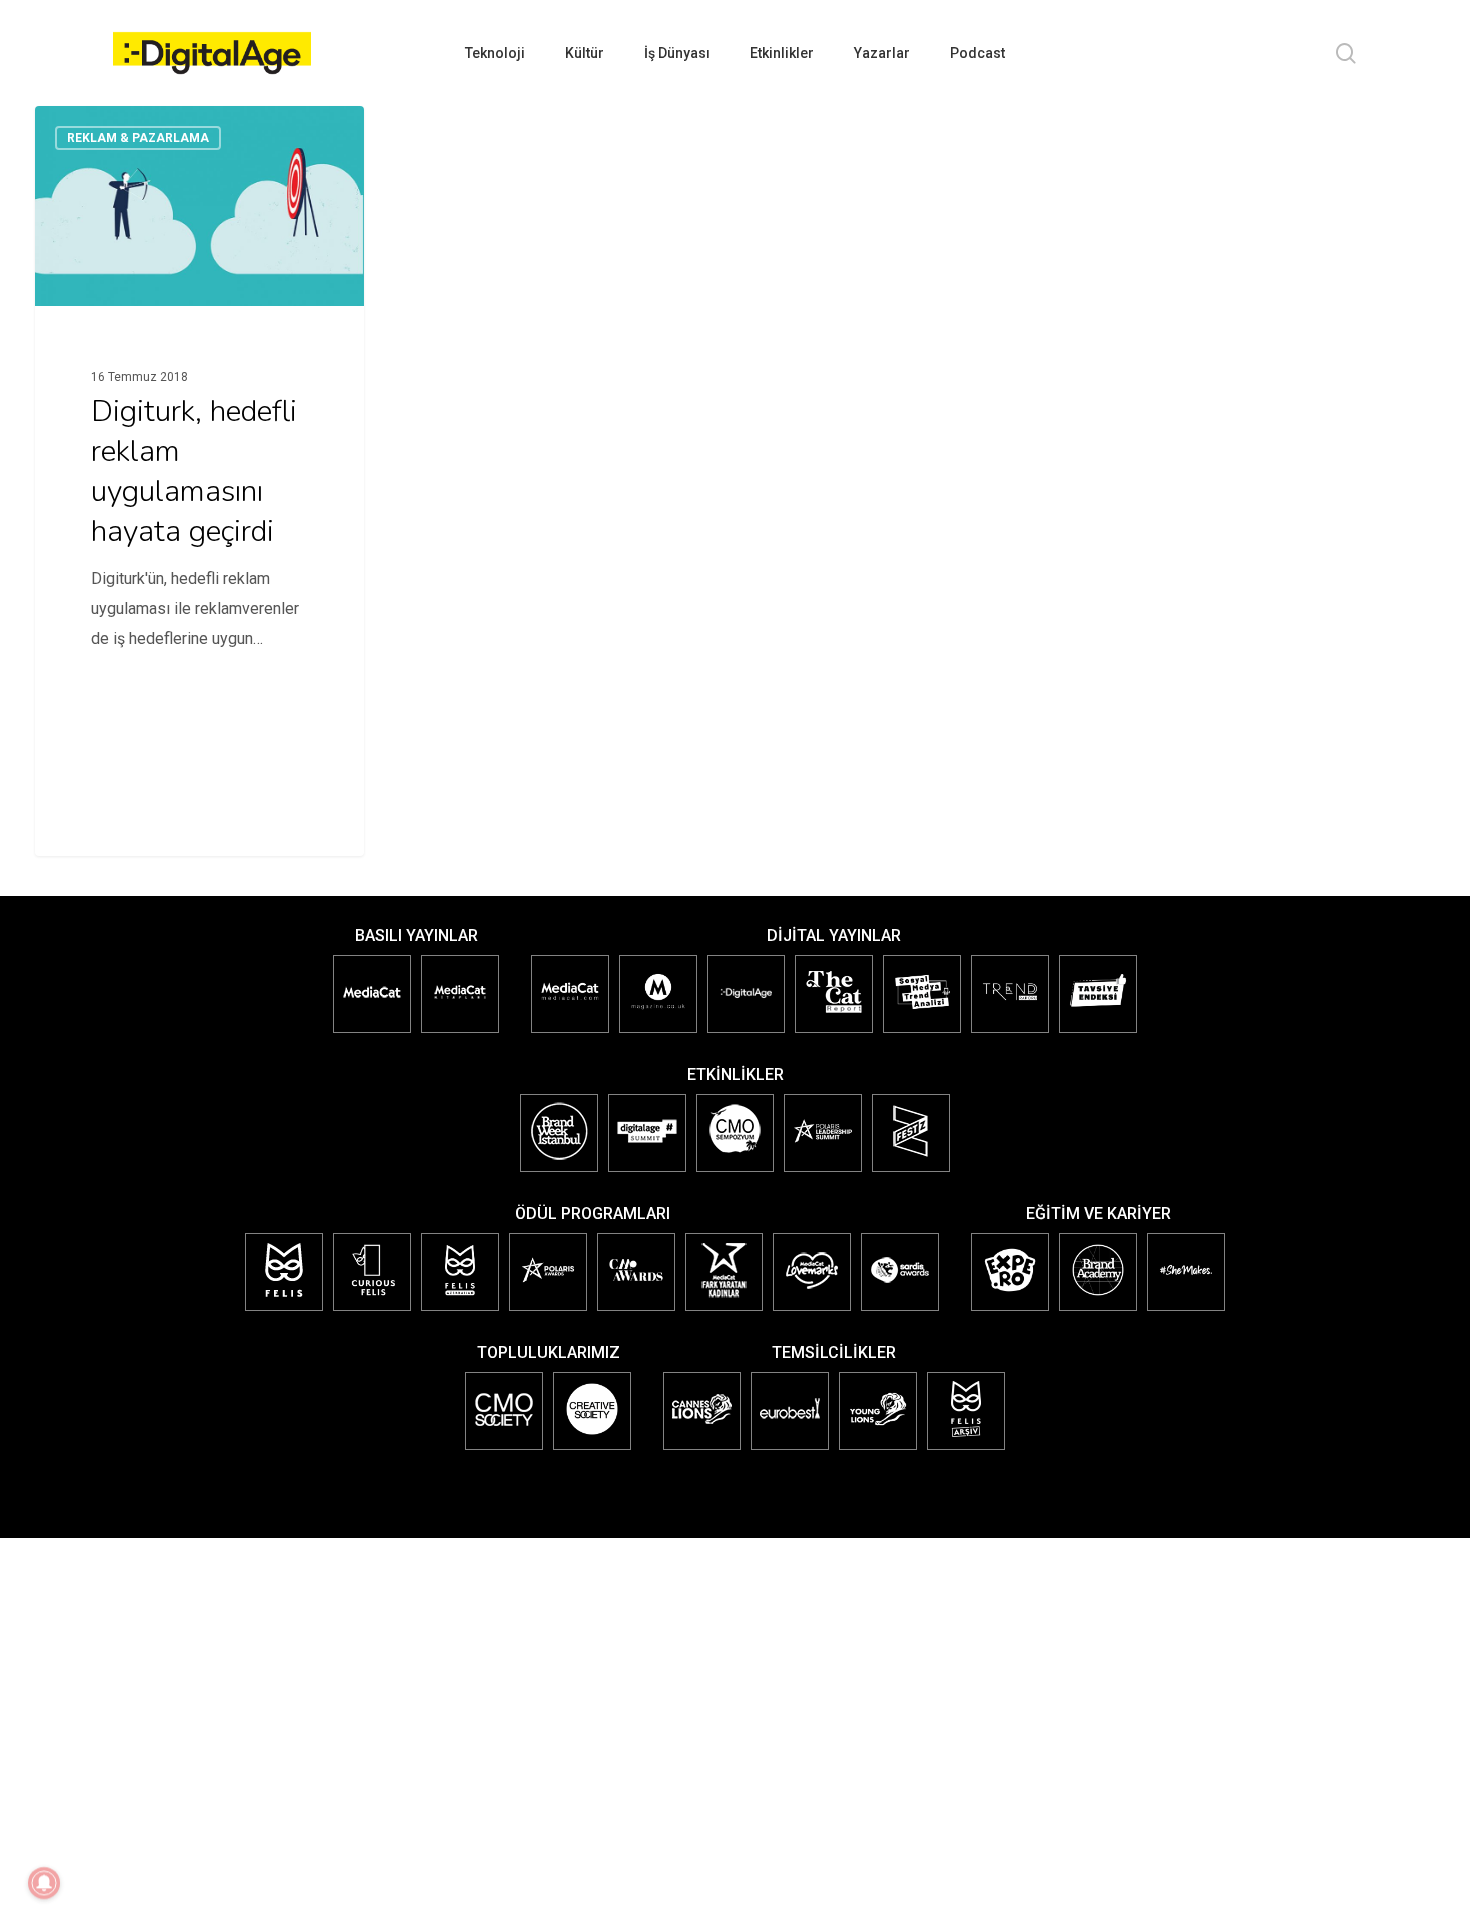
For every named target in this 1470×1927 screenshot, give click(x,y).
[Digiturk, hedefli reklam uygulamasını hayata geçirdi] (200, 408)
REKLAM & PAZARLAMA (138, 138)
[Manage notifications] (44, 1883)
